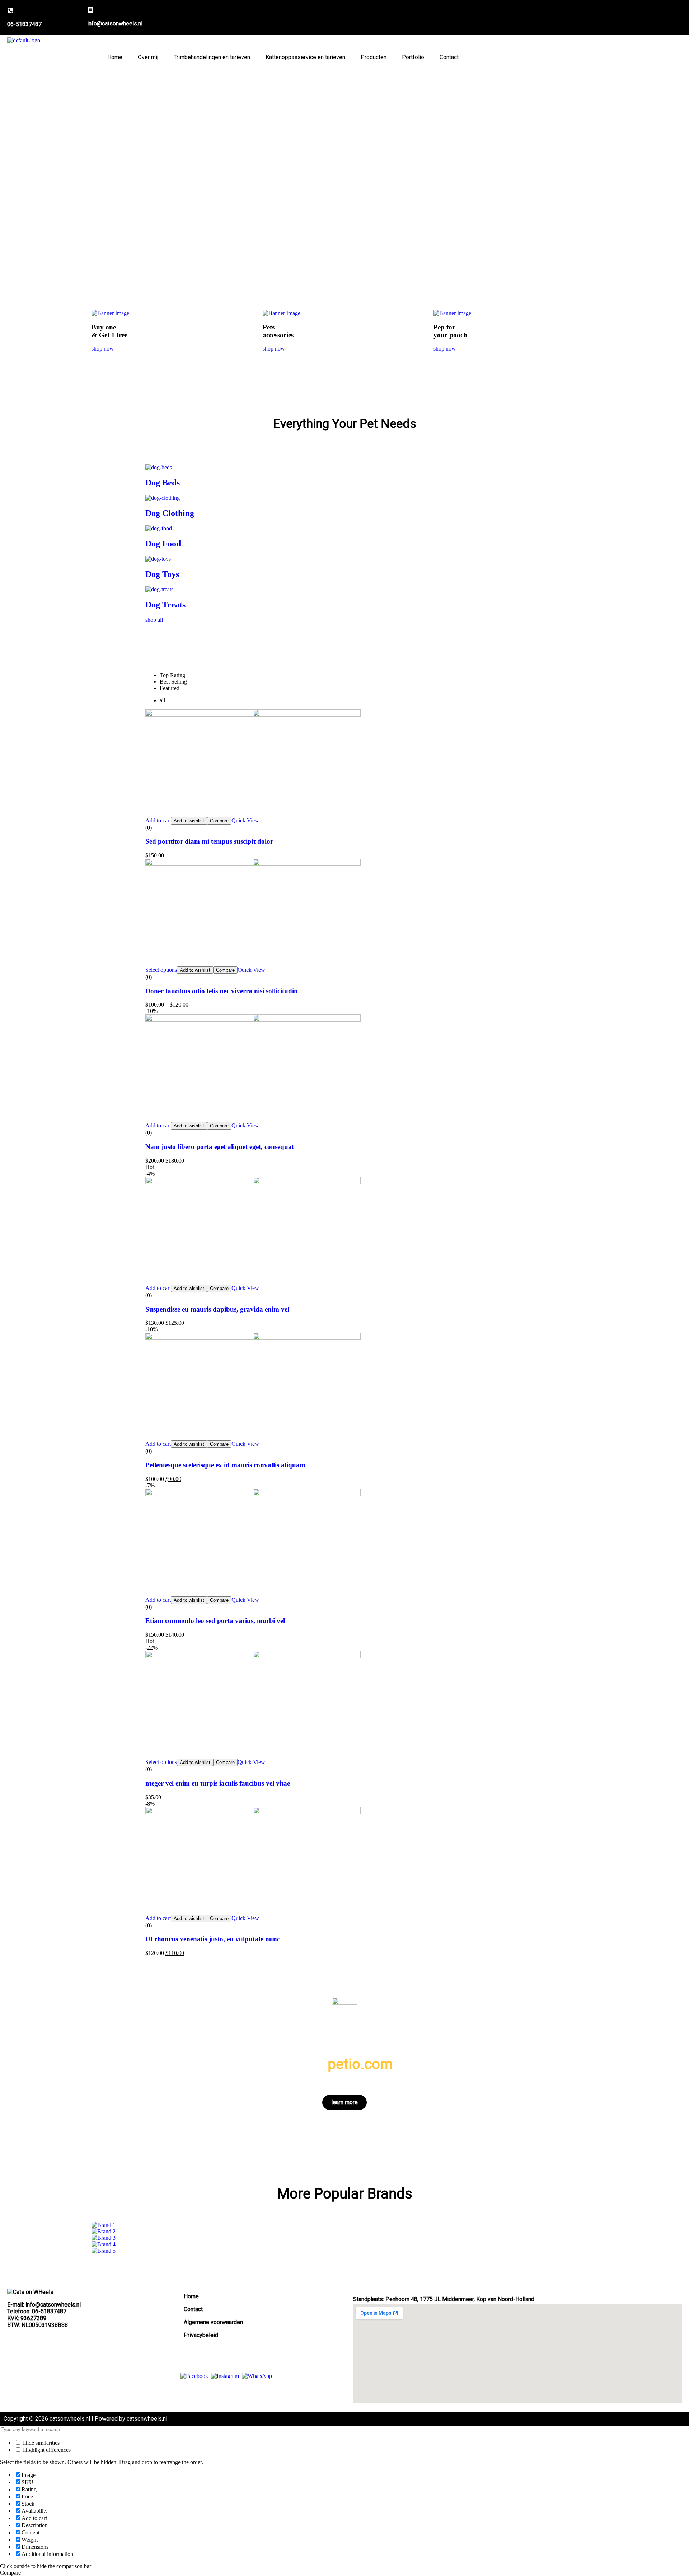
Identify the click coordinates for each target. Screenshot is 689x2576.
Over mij (148, 57)
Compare (219, 821)
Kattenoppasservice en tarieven (305, 57)
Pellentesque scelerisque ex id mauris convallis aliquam (225, 1465)
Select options (161, 970)
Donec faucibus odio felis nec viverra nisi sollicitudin (222, 991)
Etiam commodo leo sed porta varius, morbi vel (215, 1621)
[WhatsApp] (257, 2376)
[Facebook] (194, 2376)
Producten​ (374, 57)
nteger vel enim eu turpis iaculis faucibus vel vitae (218, 1783)
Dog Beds (163, 483)
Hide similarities (41, 2443)
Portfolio (413, 57)
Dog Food (163, 544)
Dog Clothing (170, 513)
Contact (449, 57)
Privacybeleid (201, 2335)
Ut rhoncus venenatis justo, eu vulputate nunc (213, 1939)
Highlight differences (46, 2450)
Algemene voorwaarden (213, 2322)
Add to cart (158, 820)
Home (115, 57)
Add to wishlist (189, 821)
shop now (103, 349)
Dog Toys (162, 574)
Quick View (245, 820)
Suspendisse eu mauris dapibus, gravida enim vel (217, 1309)
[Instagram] (225, 2376)
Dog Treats (165, 605)
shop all (154, 620)
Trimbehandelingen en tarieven (212, 57)
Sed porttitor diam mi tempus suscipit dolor (209, 841)
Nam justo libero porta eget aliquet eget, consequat (220, 1147)
